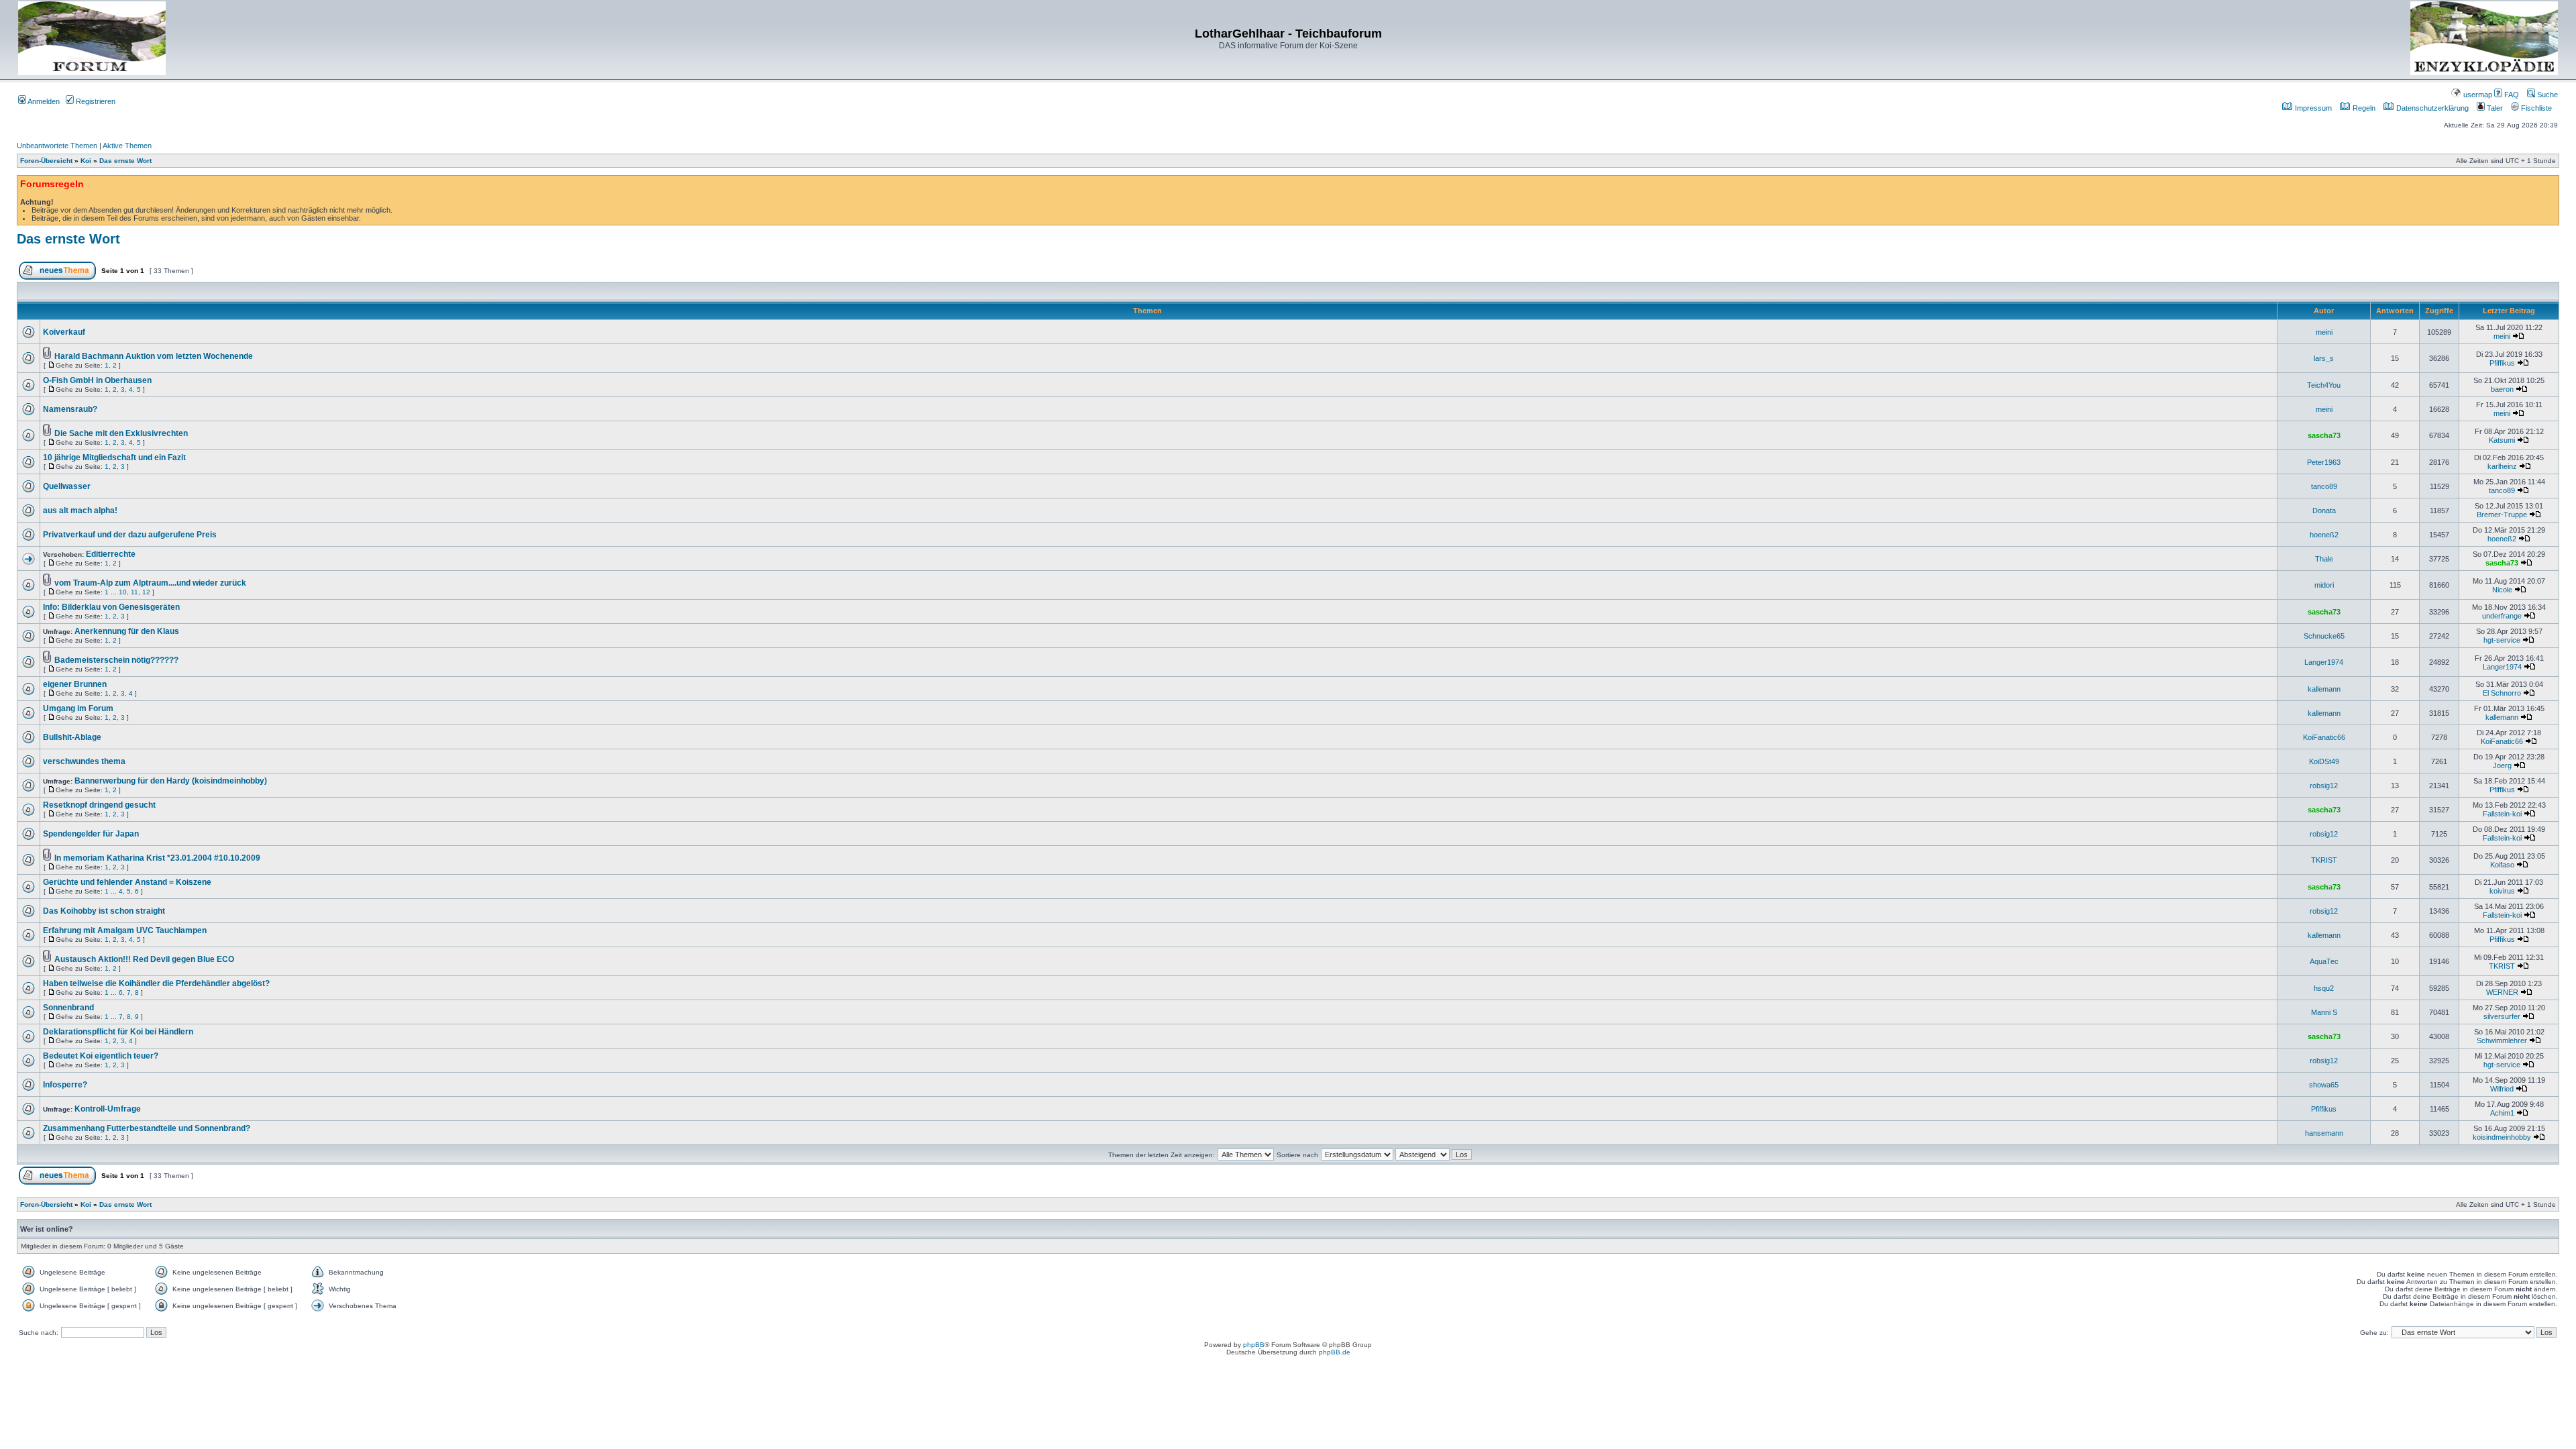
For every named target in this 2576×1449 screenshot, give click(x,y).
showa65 (2324, 1085)
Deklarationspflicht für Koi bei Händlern (118, 1032)
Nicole (2502, 590)
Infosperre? (65, 1085)
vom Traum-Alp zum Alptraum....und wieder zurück (150, 583)
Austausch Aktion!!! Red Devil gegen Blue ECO (144, 959)
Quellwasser (67, 486)
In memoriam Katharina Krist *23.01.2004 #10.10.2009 (157, 858)
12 (146, 592)
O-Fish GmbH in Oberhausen (97, 380)
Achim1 (2502, 1113)
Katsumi (2502, 440)
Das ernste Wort (125, 161)
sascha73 (2324, 435)
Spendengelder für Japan (91, 834)
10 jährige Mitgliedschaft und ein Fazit (114, 458)
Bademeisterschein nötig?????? (116, 660)
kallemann (2324, 689)
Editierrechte (111, 554)
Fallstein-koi (2502, 814)
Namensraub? (70, 409)
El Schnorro (2502, 693)
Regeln (2363, 108)
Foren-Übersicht (46, 161)
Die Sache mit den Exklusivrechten (121, 433)
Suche (2546, 95)
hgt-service (2502, 640)
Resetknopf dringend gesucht (99, 805)
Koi (86, 161)
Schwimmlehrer (2502, 1040)
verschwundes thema (84, 761)
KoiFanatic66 (2324, 737)
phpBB (1254, 1345)
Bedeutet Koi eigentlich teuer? (101, 1056)
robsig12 (2324, 786)
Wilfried (2502, 1089)
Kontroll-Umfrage (108, 1109)
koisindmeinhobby (2502, 1137)
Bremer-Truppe (2502, 515)
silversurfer (2502, 1016)
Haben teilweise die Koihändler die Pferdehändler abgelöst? (156, 983)
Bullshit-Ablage (72, 737)
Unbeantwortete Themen (57, 146)
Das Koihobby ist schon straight (104, 911)
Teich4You (2324, 385)
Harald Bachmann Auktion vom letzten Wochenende (154, 356)
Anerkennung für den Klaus (127, 631)
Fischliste (2535, 108)
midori (2324, 585)
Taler (2494, 108)
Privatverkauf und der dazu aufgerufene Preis (130, 535)
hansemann (2324, 1133)
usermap (2477, 95)
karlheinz (2502, 466)
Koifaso (2502, 865)
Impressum (2312, 108)
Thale (2324, 559)
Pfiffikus (2502, 363)
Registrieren (95, 101)
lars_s (2324, 358)
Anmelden (43, 101)
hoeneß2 (2324, 535)
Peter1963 (2324, 462)
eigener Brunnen (75, 684)
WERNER (2502, 992)
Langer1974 (2324, 662)
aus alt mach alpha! (80, 511)
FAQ (2511, 95)
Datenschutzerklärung (2431, 108)
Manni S (2324, 1012)
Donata (2324, 511)
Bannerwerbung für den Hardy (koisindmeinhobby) (171, 781)
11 (135, 592)
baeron (2502, 389)
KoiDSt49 (2324, 761)
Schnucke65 (2324, 636)
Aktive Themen (127, 146)
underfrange (2502, 616)
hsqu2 (2324, 988)
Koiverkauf (64, 332)
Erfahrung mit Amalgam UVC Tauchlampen (125, 930)
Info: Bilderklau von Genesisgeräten (111, 607)
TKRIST (2324, 860)
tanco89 (2324, 486)
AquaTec (2324, 961)
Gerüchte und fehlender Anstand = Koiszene (127, 882)
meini (2324, 332)
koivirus (2502, 891)
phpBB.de (1335, 1352)
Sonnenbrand (68, 1008)
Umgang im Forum (78, 708)
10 (123, 592)
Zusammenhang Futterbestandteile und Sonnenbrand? (147, 1128)
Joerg (2502, 765)
